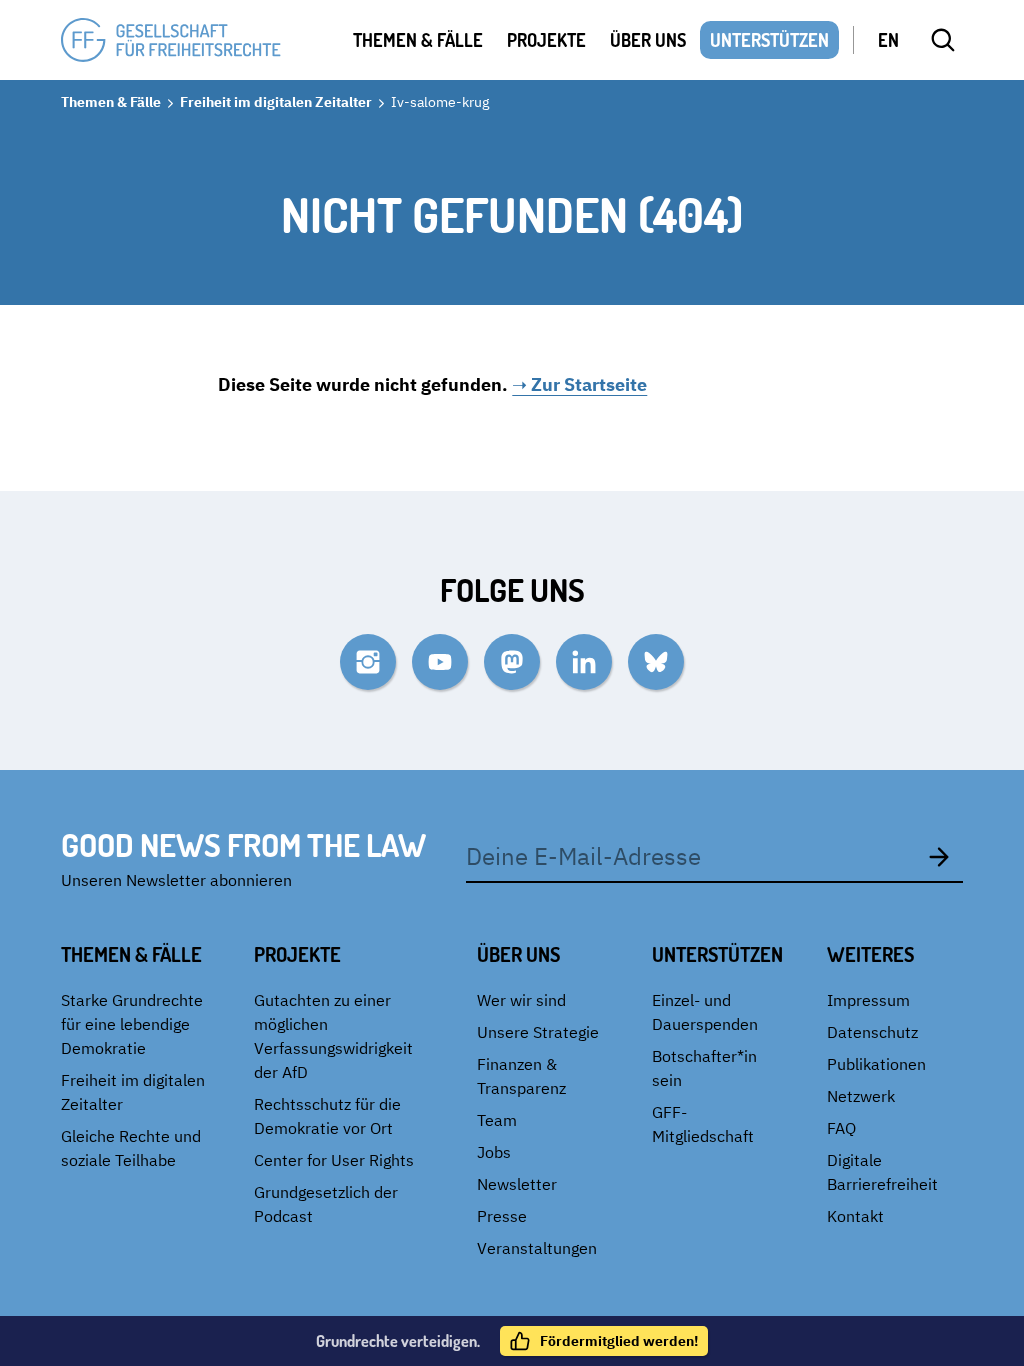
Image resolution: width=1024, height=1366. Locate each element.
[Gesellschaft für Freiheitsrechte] (171, 40)
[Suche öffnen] (943, 40)
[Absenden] (939, 856)
